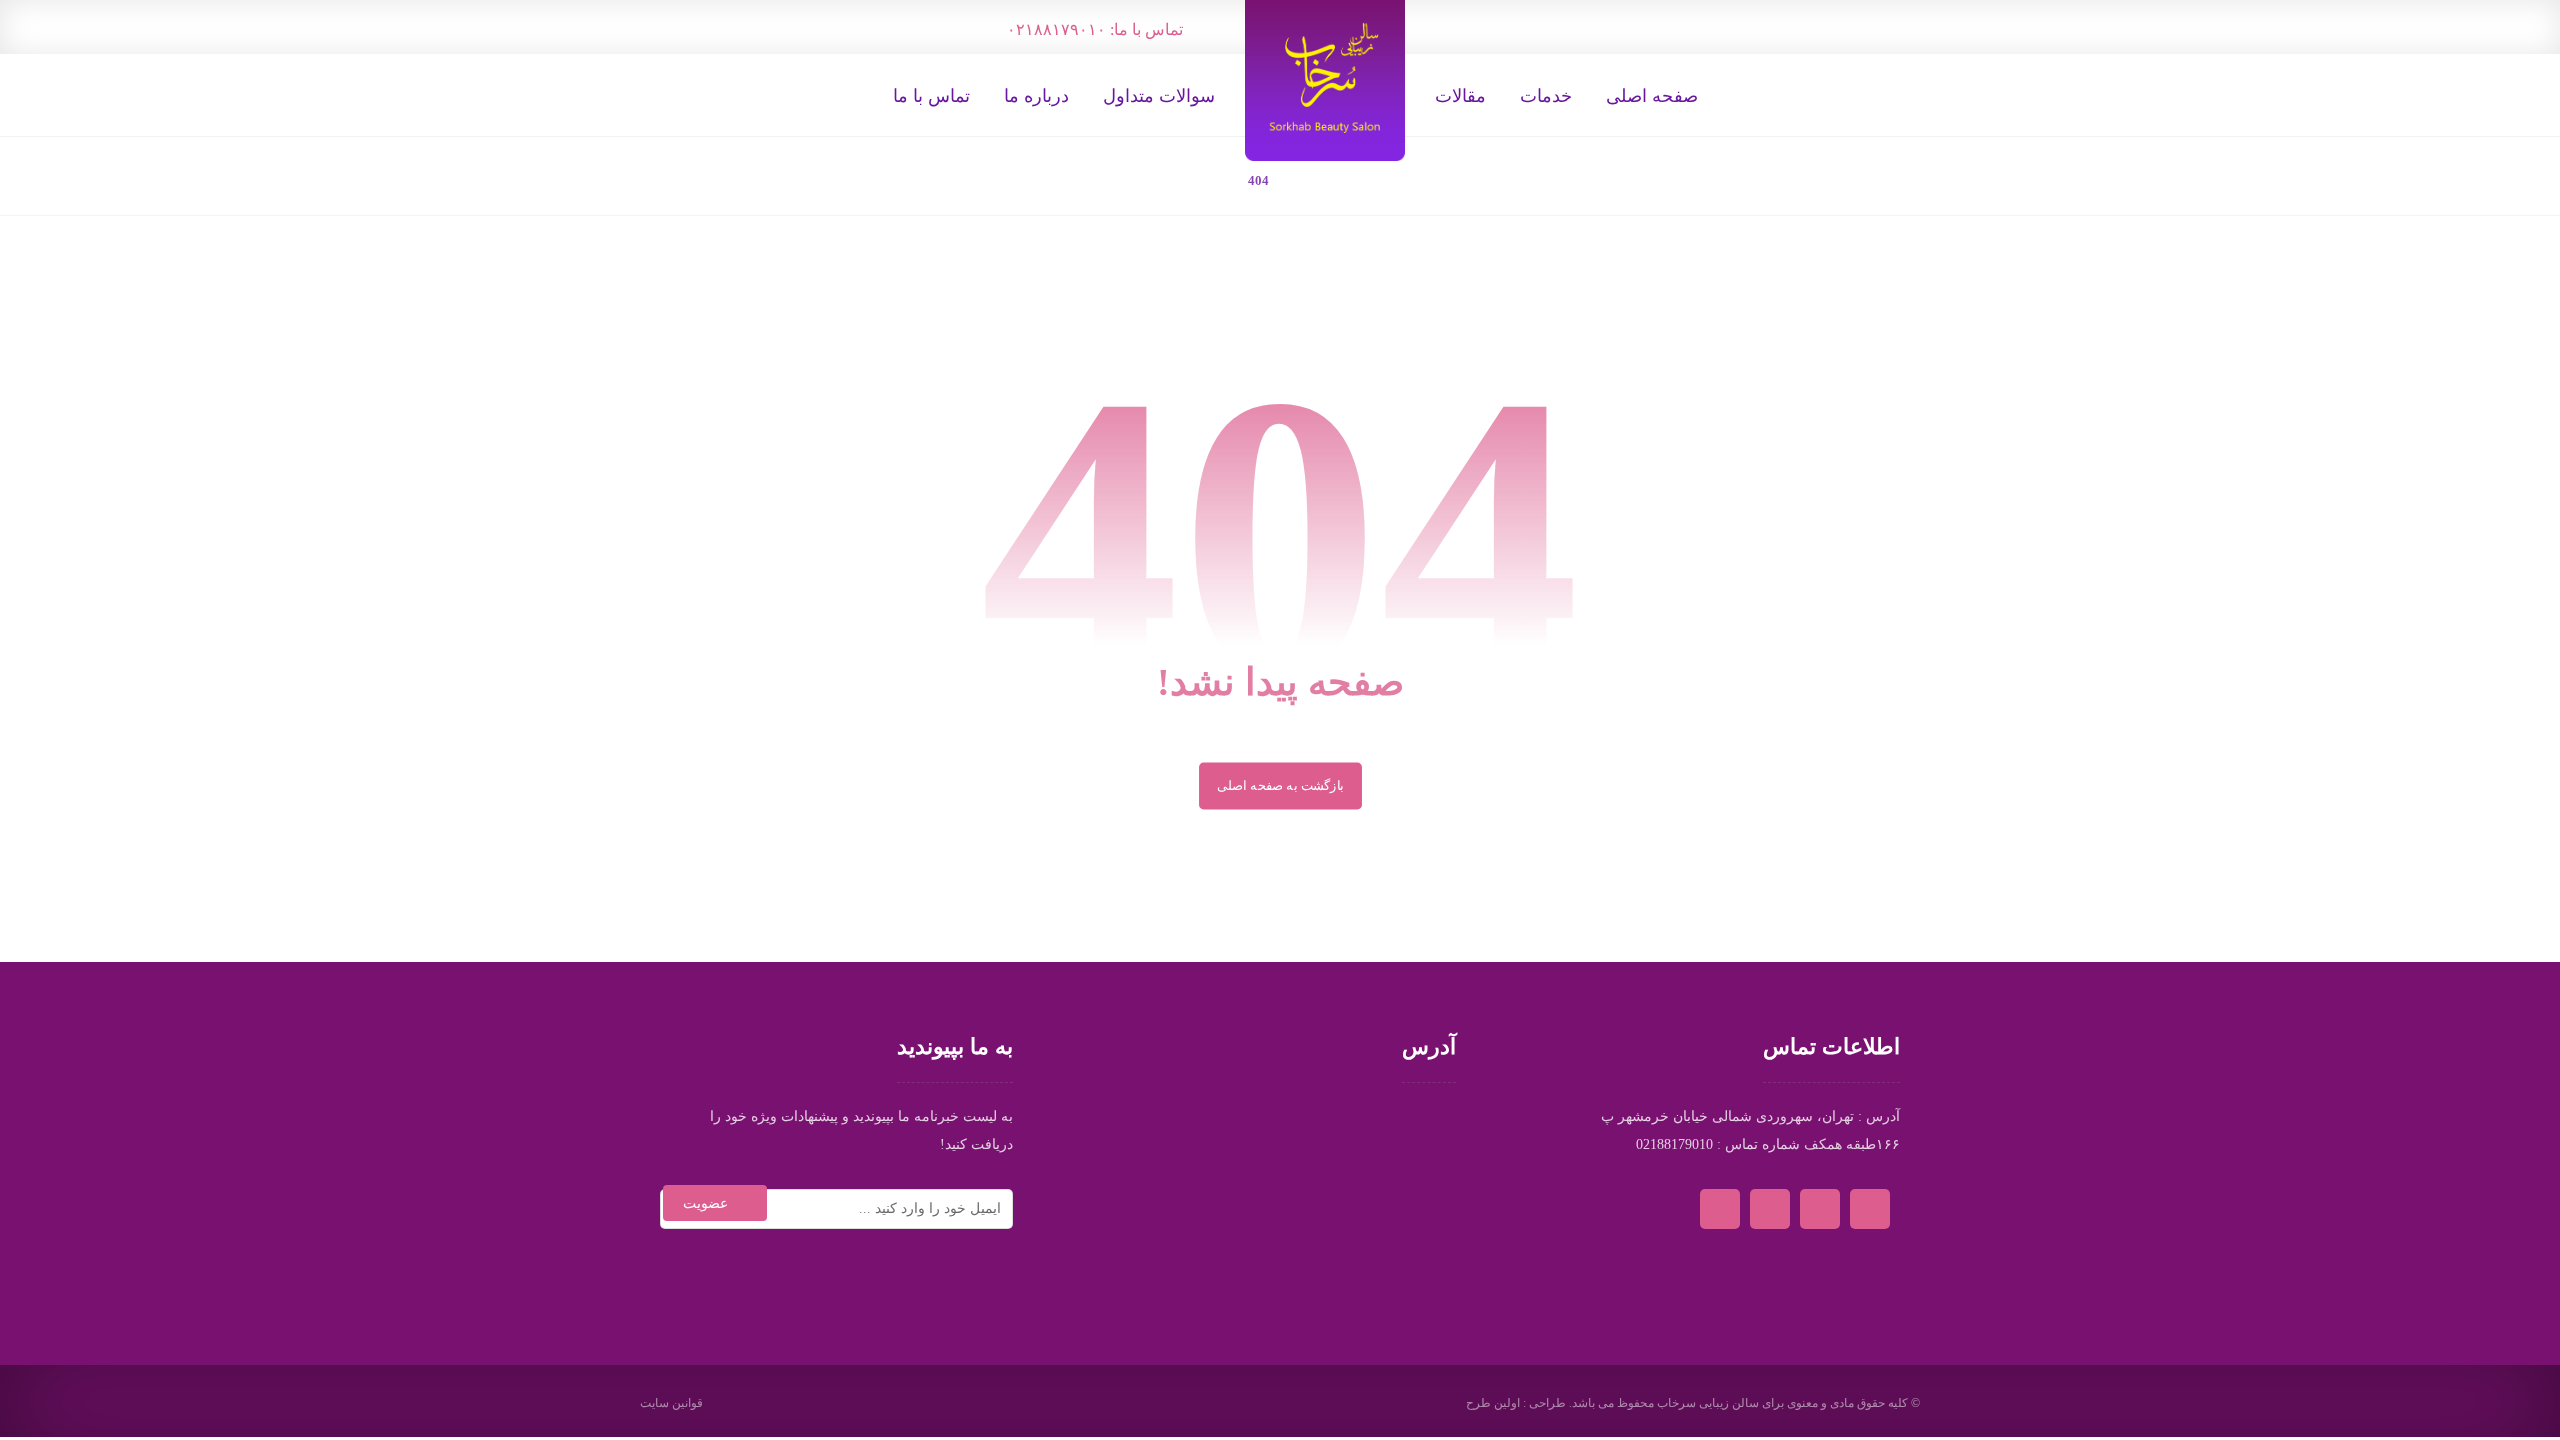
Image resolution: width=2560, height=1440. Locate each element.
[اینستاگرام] (1438, 26)
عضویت (705, 1203)
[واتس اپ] (1514, 26)
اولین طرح (1493, 1403)
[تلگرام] (1476, 26)
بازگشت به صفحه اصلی (1280, 785)
